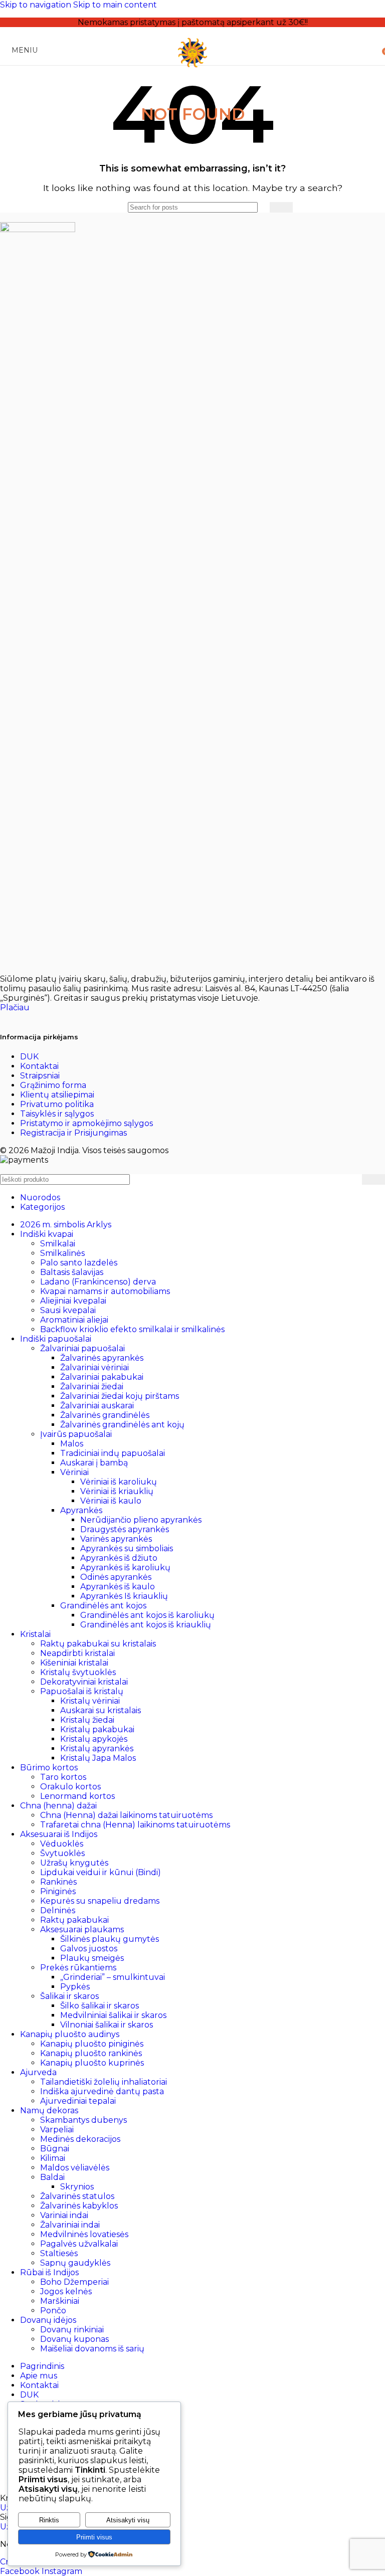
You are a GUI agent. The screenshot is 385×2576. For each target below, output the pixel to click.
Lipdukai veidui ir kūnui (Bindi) (101, 1872)
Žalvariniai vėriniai (94, 1367)
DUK (29, 1057)
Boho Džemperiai (74, 2282)
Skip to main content (115, 5)
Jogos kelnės (66, 2291)
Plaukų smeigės (92, 1958)
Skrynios (77, 2187)
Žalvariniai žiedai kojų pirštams (120, 1396)
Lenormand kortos (77, 1796)
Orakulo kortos (70, 1787)
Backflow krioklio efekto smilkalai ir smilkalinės (132, 1329)
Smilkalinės (62, 1253)
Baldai (52, 2177)
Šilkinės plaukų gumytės (110, 1939)
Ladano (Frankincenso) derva (98, 1282)
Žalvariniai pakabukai (102, 1377)
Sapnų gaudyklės (75, 2263)
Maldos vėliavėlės (75, 2168)
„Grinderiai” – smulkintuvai (113, 1977)
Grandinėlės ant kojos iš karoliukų (147, 1615)
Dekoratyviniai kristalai (84, 1682)
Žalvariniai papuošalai (82, 1348)
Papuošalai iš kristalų (82, 1691)
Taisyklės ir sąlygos (57, 1114)
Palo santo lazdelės (79, 1263)
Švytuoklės (62, 1853)
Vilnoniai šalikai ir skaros (107, 2025)
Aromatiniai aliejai (74, 1320)
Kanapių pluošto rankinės (91, 2053)
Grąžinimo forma (53, 1085)
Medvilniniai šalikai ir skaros (113, 2015)
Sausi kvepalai (68, 1310)
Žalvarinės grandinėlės (105, 1415)
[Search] (281, 207)
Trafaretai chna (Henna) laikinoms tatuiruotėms (135, 1825)
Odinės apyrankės (116, 1577)
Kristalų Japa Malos (98, 1758)
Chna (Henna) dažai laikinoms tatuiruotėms (126, 1815)
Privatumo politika (57, 1104)
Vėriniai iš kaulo (111, 1501)
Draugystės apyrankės (125, 1529)
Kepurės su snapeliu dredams (100, 1901)
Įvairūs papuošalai (76, 1434)
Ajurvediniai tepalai (78, 2101)
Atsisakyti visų (128, 2520)
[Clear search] (262, 207)
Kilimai (53, 2158)
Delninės (58, 1910)
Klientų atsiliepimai (57, 1095)
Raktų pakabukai (74, 1920)
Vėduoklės (62, 1844)
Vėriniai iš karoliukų (119, 1482)
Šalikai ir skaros (69, 1996)
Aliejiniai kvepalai (73, 1301)
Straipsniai (40, 1076)
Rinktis (49, 2520)
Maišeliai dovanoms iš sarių (92, 2349)
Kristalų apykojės (94, 1739)
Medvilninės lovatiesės (84, 2234)
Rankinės (58, 1882)
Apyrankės (81, 1510)
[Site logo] (192, 67)
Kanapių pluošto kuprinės (92, 2063)
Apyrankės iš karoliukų (125, 1568)
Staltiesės (59, 2253)
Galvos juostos (89, 1949)
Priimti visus (94, 2537)
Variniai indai (64, 2215)
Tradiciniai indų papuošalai (113, 1453)
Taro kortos (63, 1777)
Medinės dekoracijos (80, 2139)
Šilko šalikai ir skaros (100, 2006)
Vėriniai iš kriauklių (117, 1491)
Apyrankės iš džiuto (119, 1558)
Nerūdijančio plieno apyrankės (141, 1520)
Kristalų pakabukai (97, 1729)
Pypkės (75, 1987)
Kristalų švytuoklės (78, 1672)
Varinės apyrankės (116, 1539)
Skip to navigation (37, 5)
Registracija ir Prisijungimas (73, 1133)
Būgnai (55, 2149)
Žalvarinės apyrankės (102, 1358)
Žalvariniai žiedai (92, 1387)
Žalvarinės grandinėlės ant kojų (122, 1425)
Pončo (53, 2311)
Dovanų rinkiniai (72, 2330)
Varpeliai (57, 2130)
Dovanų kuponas (74, 2339)
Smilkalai (58, 1244)
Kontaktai (39, 1066)
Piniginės (58, 1891)
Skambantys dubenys (83, 2120)
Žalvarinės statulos (77, 2196)
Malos (72, 1444)
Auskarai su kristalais (101, 1710)
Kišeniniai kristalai (74, 1663)
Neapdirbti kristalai (77, 1653)
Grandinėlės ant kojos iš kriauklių (146, 1625)
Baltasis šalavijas (72, 1272)
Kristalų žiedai (87, 1720)
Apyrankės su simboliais (127, 1548)
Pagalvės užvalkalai (79, 2244)
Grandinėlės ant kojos (103, 1606)
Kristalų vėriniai (90, 1701)
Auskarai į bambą (94, 1463)
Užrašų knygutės (74, 1863)
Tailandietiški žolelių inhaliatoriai (104, 2082)
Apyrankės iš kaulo (118, 1587)
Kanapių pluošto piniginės (92, 2044)
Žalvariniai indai (70, 2225)
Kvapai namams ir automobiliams (105, 1291)
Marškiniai (60, 2301)
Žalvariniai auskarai (97, 1406)
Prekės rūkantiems (78, 1968)
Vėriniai (74, 1472)
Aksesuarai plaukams (82, 1929)
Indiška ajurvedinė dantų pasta (102, 2091)
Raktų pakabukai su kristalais (98, 1644)
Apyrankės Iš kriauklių (124, 1596)
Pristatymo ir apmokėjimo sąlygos (86, 1123)
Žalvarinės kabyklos (79, 2206)
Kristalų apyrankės (97, 1749)
